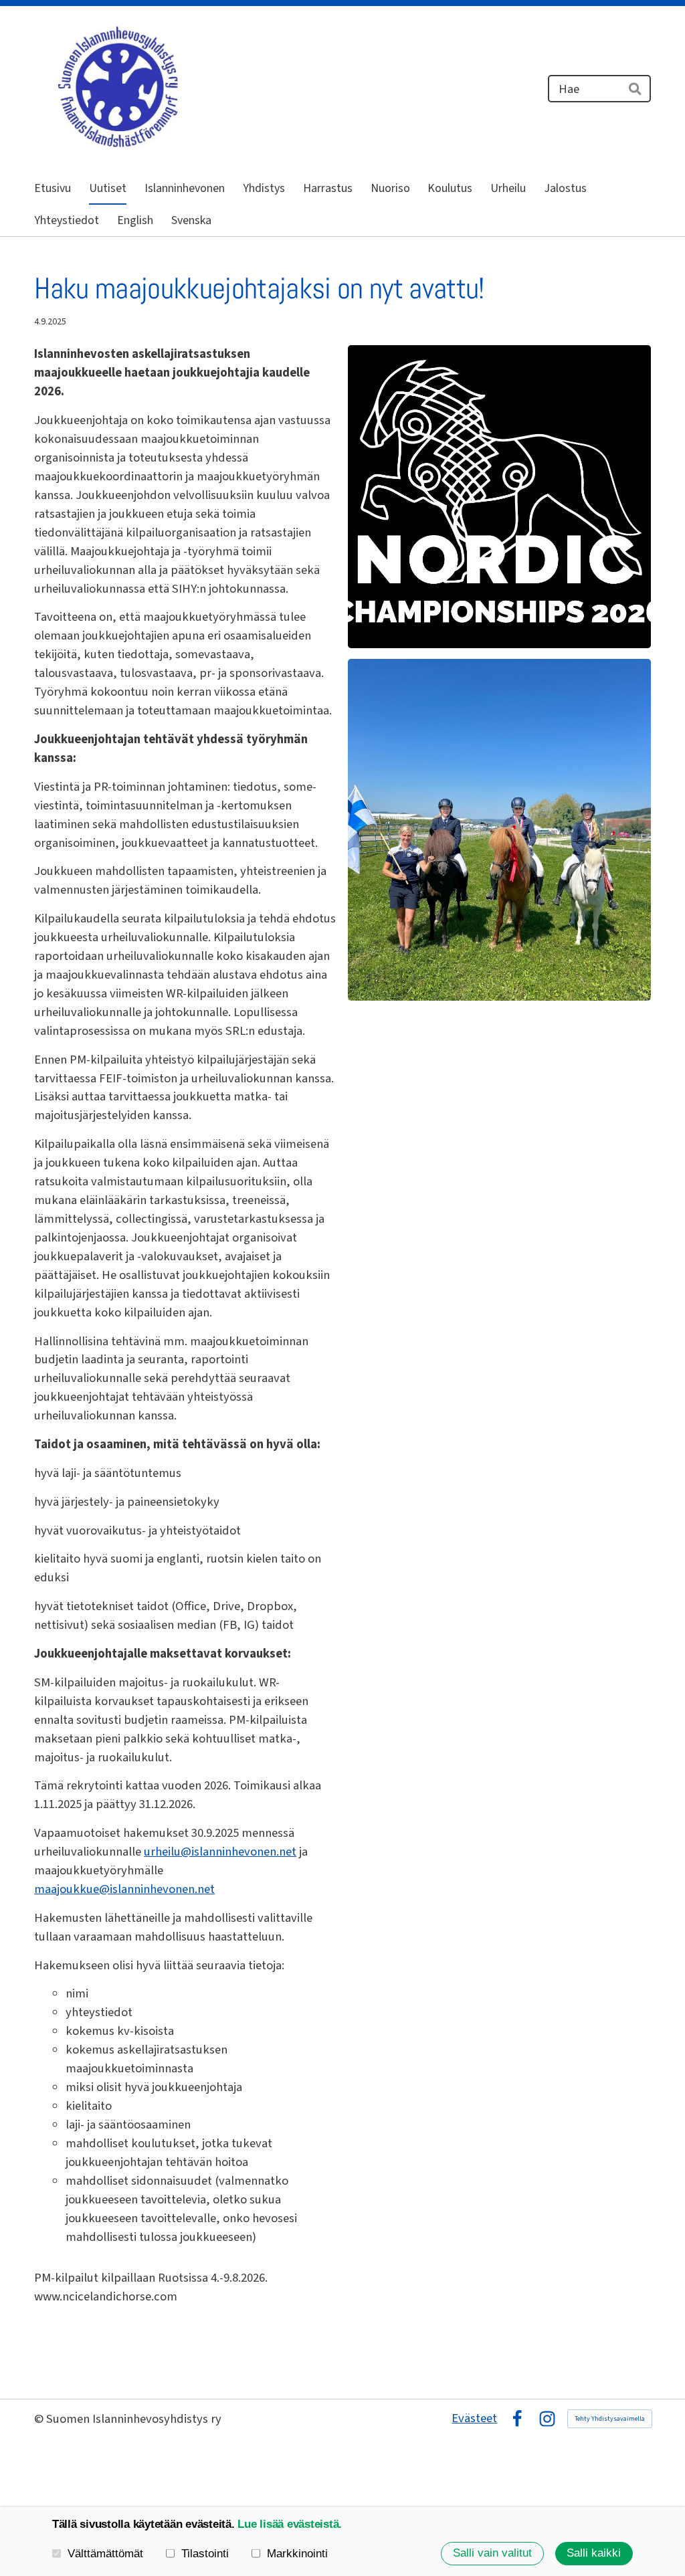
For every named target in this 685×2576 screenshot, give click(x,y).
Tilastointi (205, 2554)
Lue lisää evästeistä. (290, 2524)
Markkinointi (297, 2554)
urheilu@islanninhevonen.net (220, 1852)
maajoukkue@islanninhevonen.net (124, 1889)
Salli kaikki (594, 2553)
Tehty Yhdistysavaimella (610, 2419)
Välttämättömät (105, 2554)
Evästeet (474, 2418)
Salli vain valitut (492, 2553)
